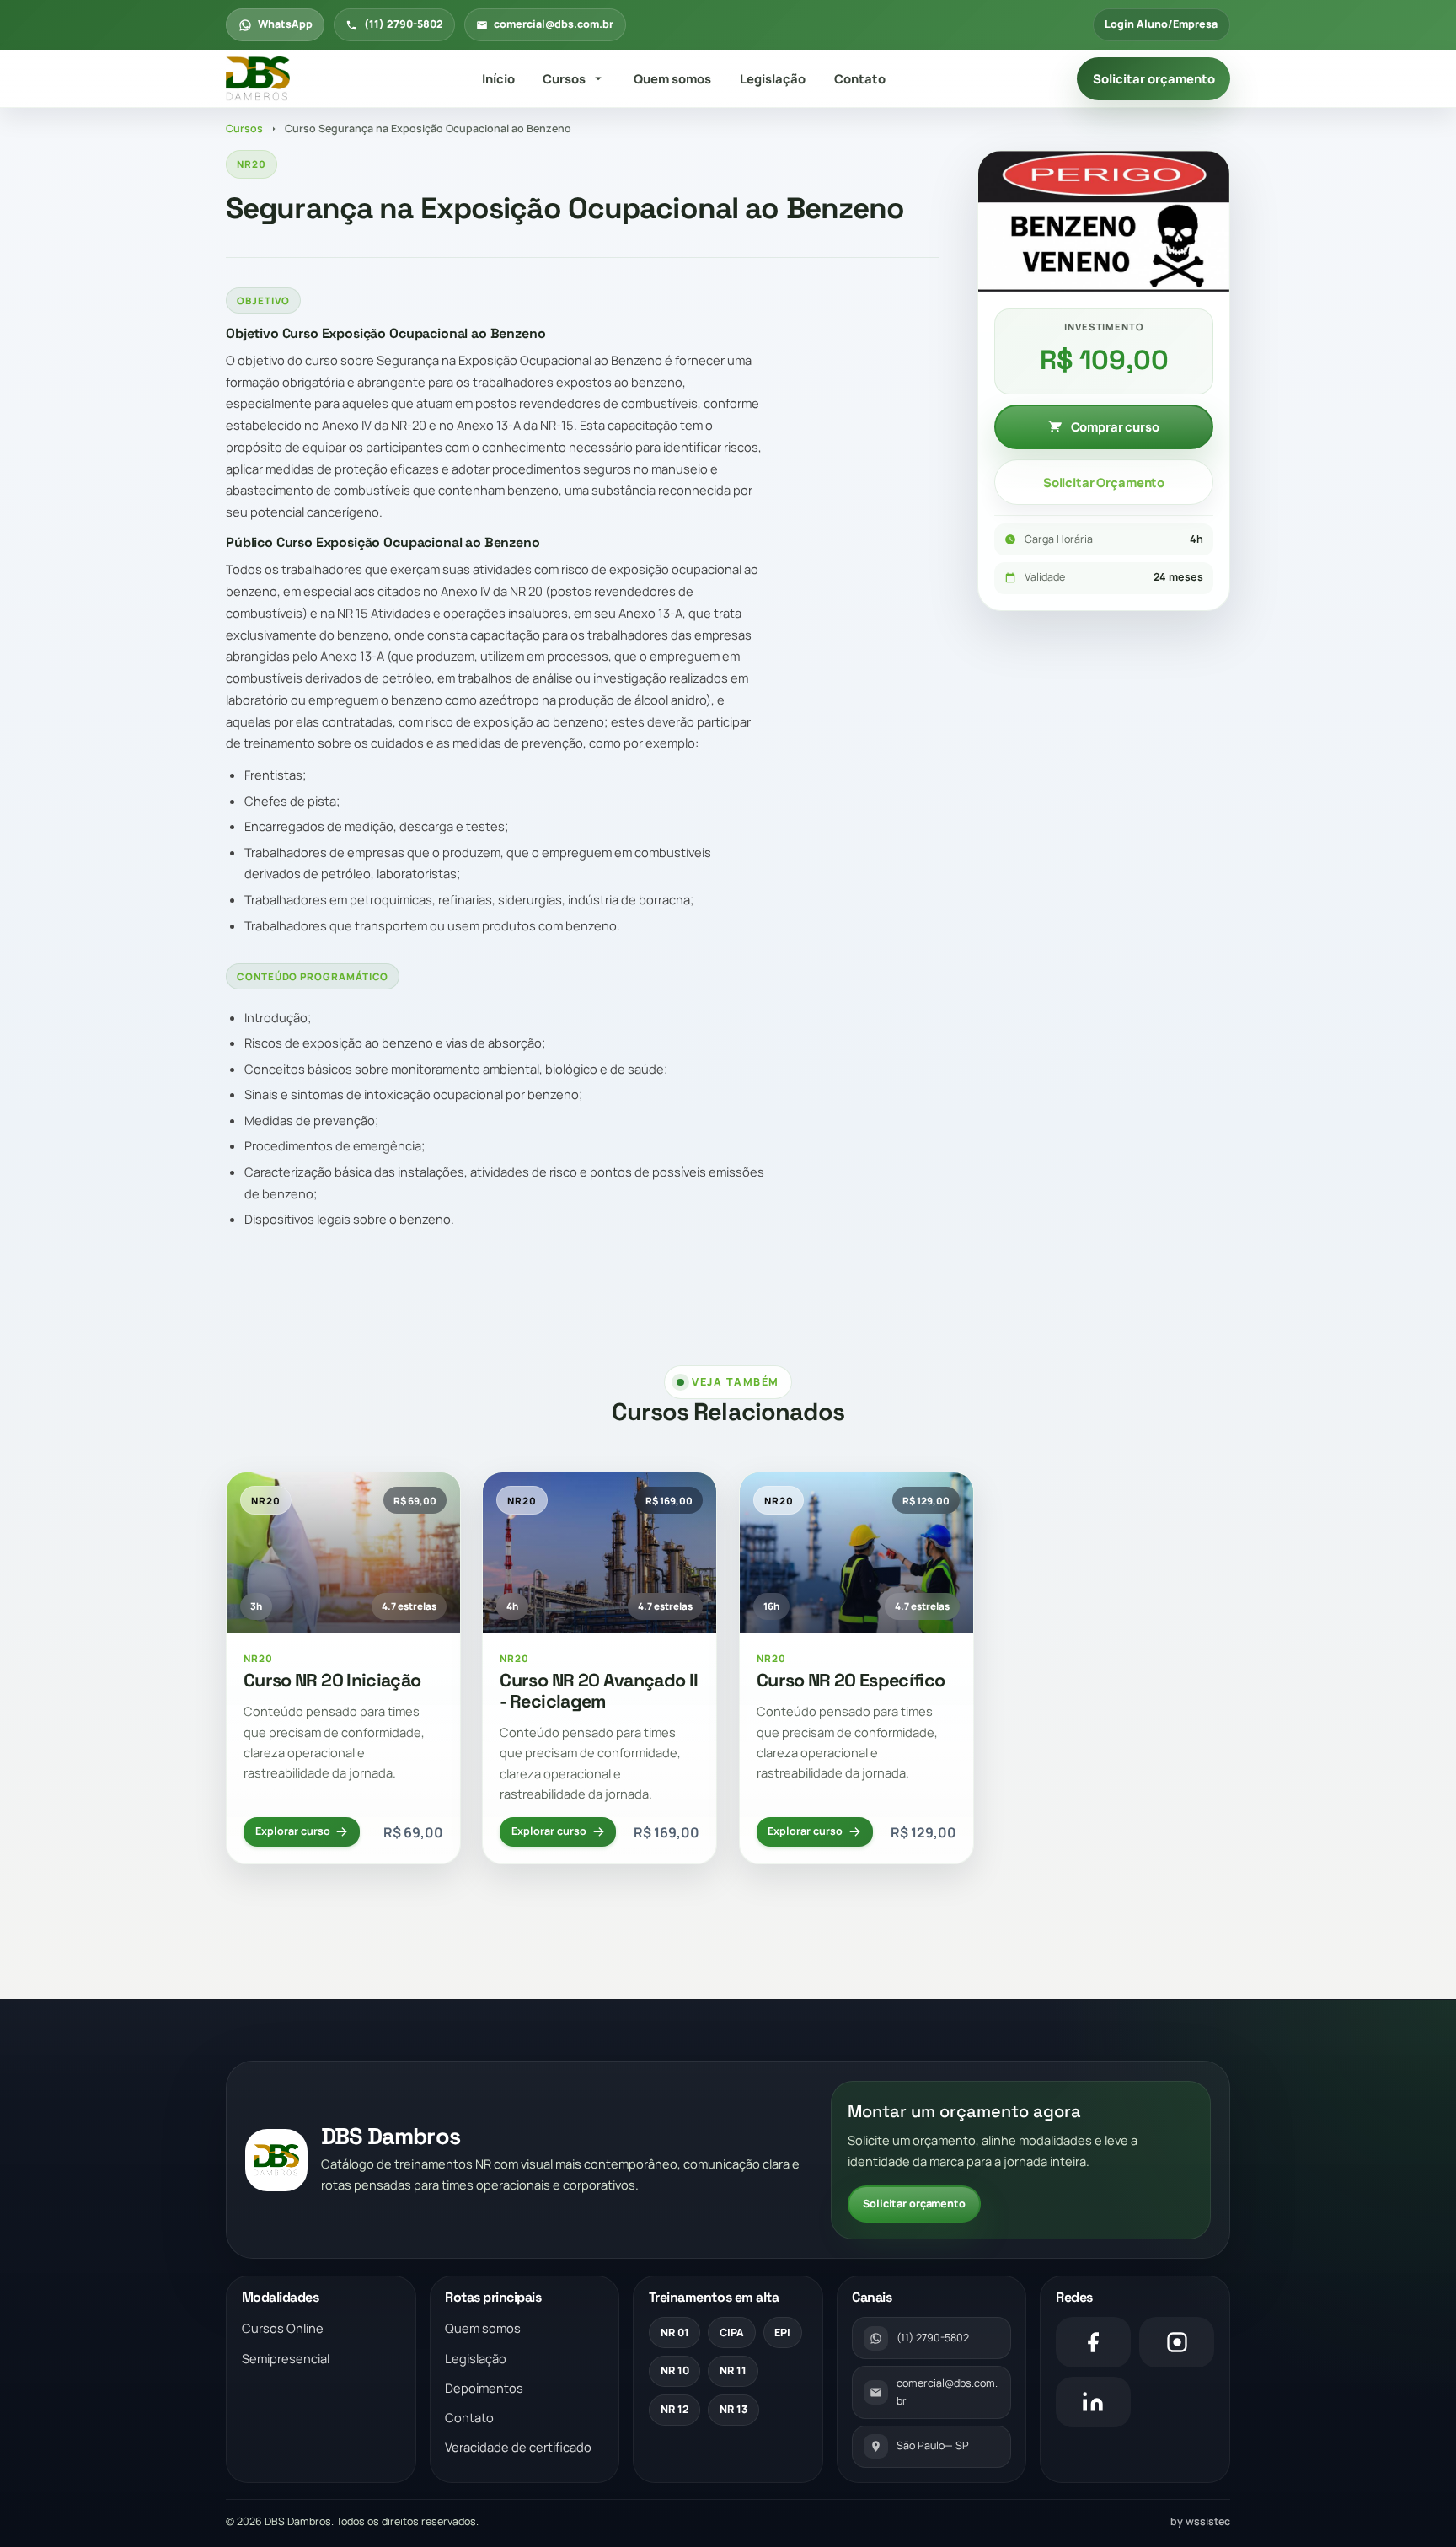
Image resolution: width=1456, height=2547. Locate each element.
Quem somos (672, 78)
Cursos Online (283, 2328)
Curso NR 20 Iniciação (332, 1680)
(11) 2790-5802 (404, 24)
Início (498, 78)
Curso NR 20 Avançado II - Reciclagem (599, 1691)
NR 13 (733, 2409)
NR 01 (675, 2333)
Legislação (773, 78)
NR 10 (675, 2370)
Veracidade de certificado (518, 2447)
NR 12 (675, 2409)
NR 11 (733, 2370)
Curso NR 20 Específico (851, 1680)
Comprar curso (1115, 426)
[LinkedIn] (1093, 2402)
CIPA (732, 2333)
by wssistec (1200, 2521)
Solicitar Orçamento (1104, 482)
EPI (782, 2333)
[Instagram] (1177, 2342)
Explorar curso (293, 1831)
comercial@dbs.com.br (554, 24)
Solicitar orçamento (1154, 78)
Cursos (564, 78)
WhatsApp (285, 24)
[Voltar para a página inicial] (258, 79)
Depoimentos (484, 2388)
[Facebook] (1093, 2342)
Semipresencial (286, 2358)
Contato (860, 78)
